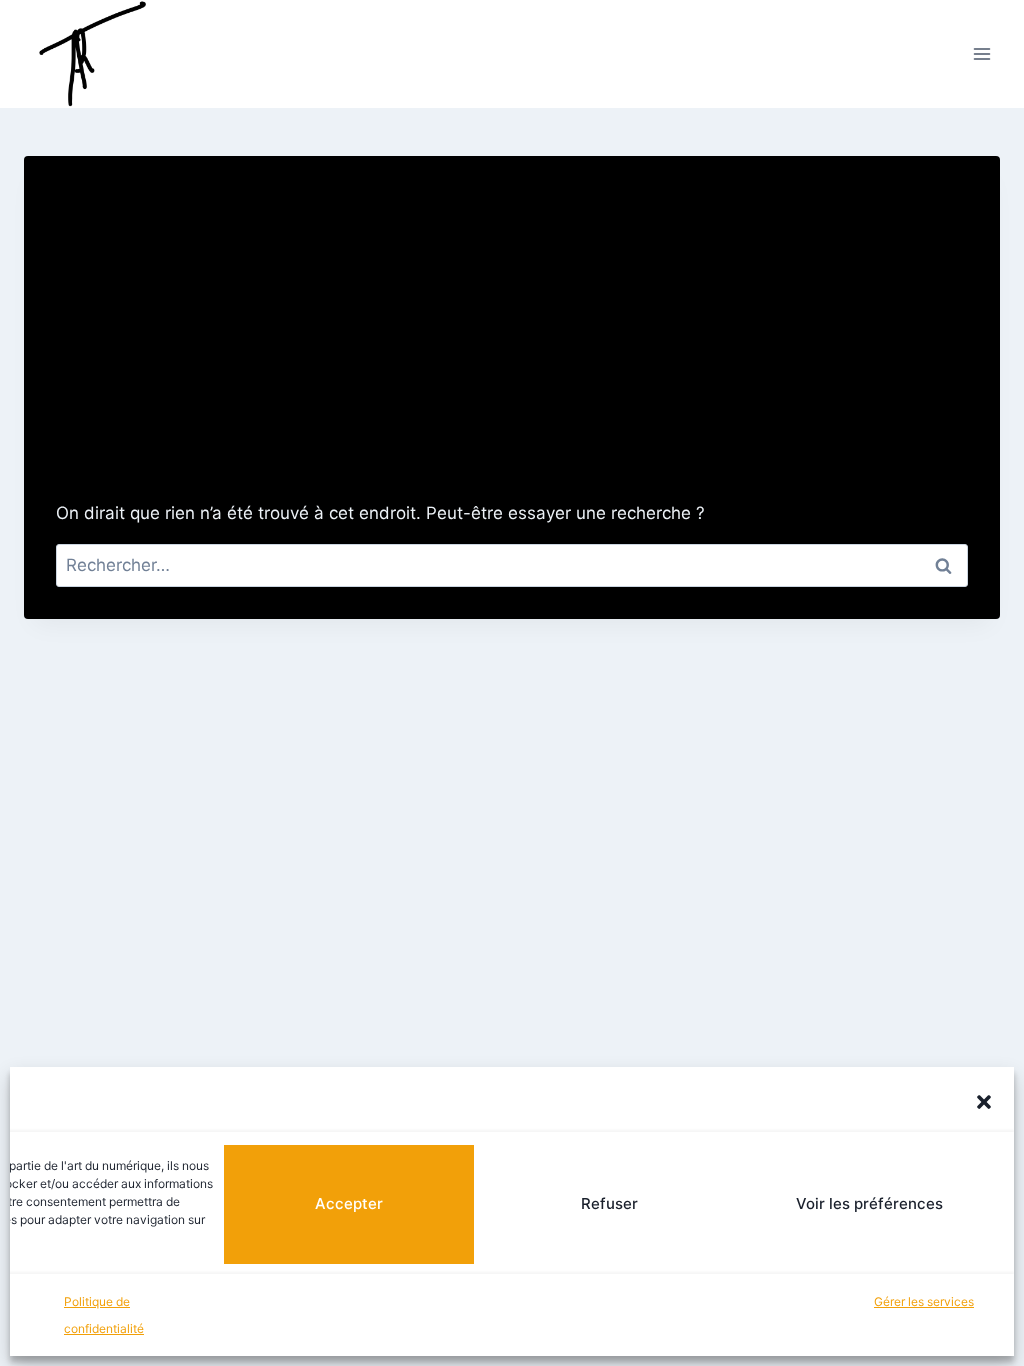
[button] (984, 1102)
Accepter (349, 1203)
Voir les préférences (869, 1203)
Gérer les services (924, 1301)
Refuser (609, 1203)
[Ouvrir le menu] (981, 53)
